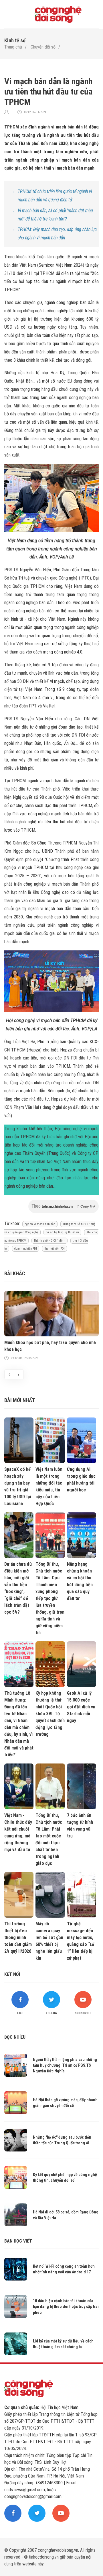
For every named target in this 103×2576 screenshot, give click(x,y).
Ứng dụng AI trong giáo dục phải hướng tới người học (81, 1480)
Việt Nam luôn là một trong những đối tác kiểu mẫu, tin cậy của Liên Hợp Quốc (49, 1486)
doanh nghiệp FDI (26, 1249)
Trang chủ (13, 47)
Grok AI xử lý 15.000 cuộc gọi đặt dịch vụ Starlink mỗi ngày (81, 1707)
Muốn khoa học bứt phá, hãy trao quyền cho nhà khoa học (50, 1346)
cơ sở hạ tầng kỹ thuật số (62, 1232)
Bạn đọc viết (18, 2241)
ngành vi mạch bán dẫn (40, 1224)
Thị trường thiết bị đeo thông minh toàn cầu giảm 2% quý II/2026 (18, 1937)
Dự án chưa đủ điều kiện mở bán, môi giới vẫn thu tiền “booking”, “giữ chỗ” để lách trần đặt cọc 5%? (18, 1588)
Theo (64, 1206)
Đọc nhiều (15, 2037)
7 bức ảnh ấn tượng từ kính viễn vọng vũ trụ (80, 1826)
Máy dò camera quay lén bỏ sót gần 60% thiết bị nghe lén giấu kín (49, 1941)
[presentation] (9, 1374)
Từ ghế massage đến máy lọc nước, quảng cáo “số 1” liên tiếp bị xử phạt (81, 1941)
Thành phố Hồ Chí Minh (49, 1241)
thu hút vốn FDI (55, 1249)
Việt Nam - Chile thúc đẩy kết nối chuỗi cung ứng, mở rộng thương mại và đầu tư (18, 1832)
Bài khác (15, 1273)
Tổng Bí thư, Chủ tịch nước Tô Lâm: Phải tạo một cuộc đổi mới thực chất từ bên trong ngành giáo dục (49, 1839)
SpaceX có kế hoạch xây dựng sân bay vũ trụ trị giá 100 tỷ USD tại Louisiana (18, 1486)
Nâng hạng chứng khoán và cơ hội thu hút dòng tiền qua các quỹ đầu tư (80, 1581)
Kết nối (12, 1974)
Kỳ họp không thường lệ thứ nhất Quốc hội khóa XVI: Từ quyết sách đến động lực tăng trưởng (50, 1714)
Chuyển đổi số (43, 47)
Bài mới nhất (20, 1400)
